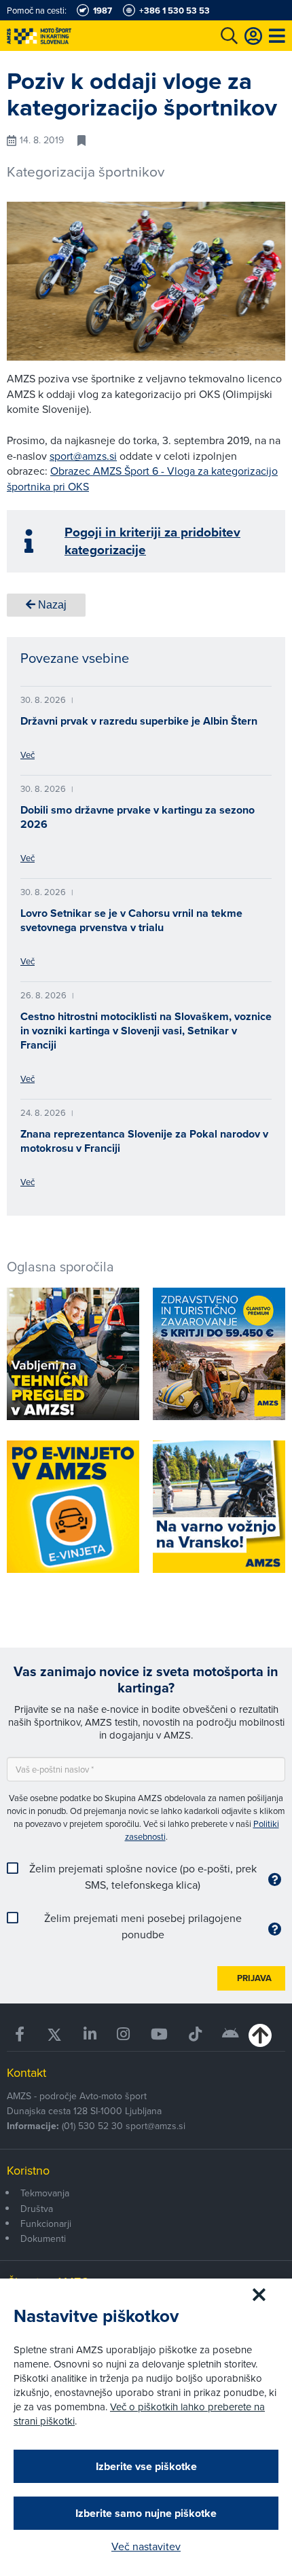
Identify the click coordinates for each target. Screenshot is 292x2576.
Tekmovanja (45, 2193)
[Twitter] (55, 2034)
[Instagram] (124, 2034)
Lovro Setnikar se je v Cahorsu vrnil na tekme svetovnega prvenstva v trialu (131, 920)
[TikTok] (195, 2034)
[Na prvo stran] (68, 36)
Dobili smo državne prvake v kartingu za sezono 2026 (138, 817)
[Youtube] (160, 2034)
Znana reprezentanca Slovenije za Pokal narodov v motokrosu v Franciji (144, 1141)
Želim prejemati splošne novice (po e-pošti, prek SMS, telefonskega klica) (143, 1876)
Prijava (254, 1978)
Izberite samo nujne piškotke (146, 2513)
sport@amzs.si (83, 456)
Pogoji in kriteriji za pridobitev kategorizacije (152, 541)
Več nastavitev (146, 2546)
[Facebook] (20, 2034)
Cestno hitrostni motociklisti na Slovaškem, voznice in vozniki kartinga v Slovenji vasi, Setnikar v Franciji (146, 1031)
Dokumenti (43, 2238)
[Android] (231, 2034)
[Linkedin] (90, 2034)
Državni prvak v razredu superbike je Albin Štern (139, 721)
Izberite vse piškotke (146, 2466)
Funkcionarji (46, 2224)
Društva (37, 2209)
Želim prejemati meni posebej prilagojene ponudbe (143, 1926)
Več (28, 755)
